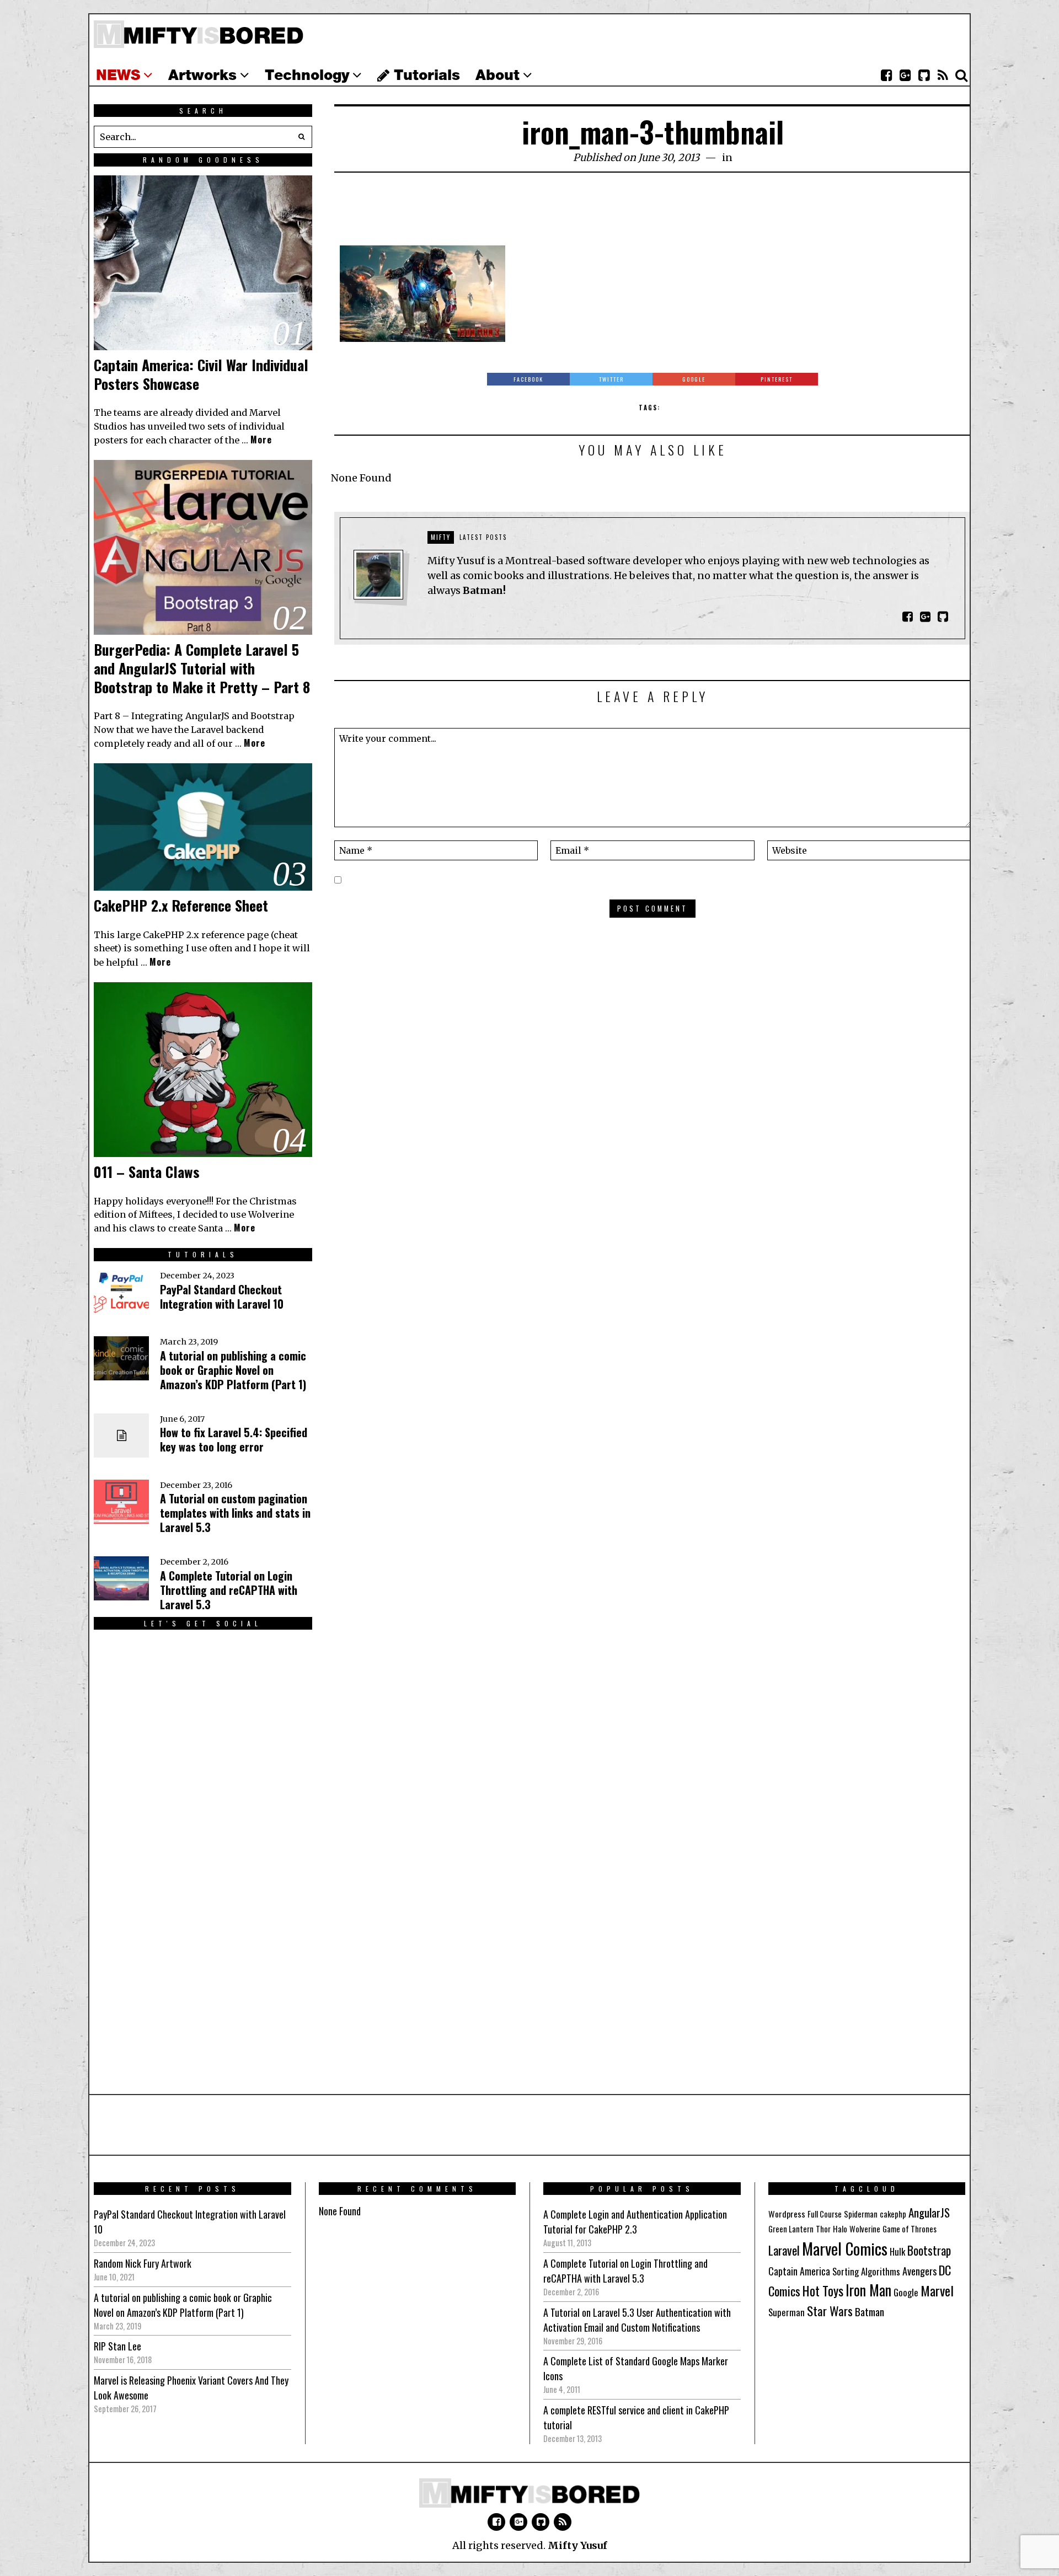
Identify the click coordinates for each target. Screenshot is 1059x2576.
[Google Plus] (518, 2522)
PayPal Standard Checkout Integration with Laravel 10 (222, 1297)
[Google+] (905, 76)
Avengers (919, 2271)
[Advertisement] (652, 215)
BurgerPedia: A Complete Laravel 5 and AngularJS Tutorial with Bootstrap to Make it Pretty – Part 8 (202, 668)
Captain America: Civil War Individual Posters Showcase (201, 374)
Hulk (897, 2251)
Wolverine (865, 2229)
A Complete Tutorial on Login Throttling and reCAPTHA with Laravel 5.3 (229, 1590)
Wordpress (787, 2214)
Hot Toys (823, 2291)
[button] (301, 137)
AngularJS (929, 2212)
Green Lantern (791, 2229)
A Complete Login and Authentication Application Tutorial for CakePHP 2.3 (635, 2222)
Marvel (937, 2290)
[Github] (924, 76)
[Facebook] (886, 76)
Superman (787, 2312)
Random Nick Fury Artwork (143, 2263)
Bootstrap (929, 2250)
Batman (870, 2311)
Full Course (825, 2214)
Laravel (784, 2250)
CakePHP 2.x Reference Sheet (181, 905)
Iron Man (868, 2290)
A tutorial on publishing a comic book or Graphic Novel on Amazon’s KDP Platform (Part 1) (233, 1370)
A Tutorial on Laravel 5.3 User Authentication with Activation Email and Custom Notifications (637, 2320)
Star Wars (830, 2311)
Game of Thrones (910, 2229)
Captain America (799, 2271)
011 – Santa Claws (147, 1172)
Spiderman (861, 2214)
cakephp (893, 2214)
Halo (840, 2229)
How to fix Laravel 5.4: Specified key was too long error (234, 1439)
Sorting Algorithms (866, 2271)
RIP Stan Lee (117, 2346)
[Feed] (943, 76)
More (261, 440)
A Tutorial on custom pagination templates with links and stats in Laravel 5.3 (235, 1513)
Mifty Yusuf (577, 2545)
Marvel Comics (845, 2248)
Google (906, 2292)
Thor (823, 2229)
